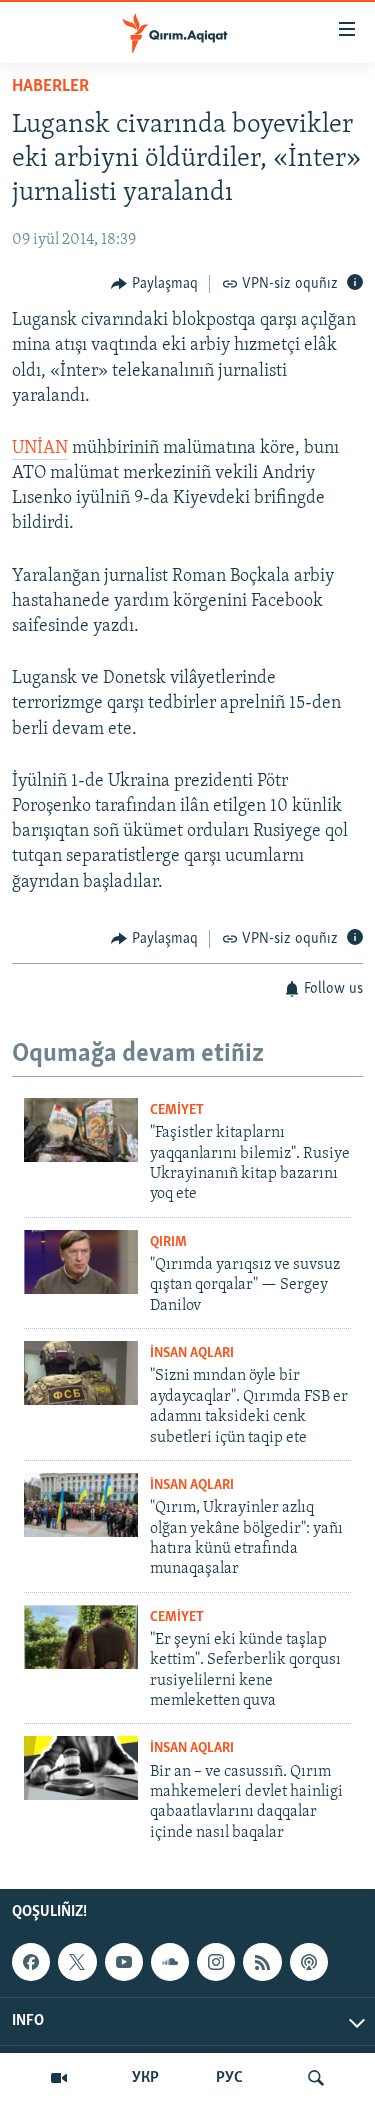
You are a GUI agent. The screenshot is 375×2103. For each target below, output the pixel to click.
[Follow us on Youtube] (124, 1962)
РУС (229, 2078)
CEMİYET (177, 1110)
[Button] (154, 284)
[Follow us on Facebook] (31, 1962)
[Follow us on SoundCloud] (170, 1962)
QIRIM (168, 1242)
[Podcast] (309, 1962)
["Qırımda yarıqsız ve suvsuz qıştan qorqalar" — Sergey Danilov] (81, 1262)
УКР (145, 2078)
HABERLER (50, 87)
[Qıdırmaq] (316, 2078)
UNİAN (40, 449)
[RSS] (262, 1962)
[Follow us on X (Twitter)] (77, 1962)
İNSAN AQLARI (192, 1353)
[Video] (59, 2078)
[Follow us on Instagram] (216, 1962)
